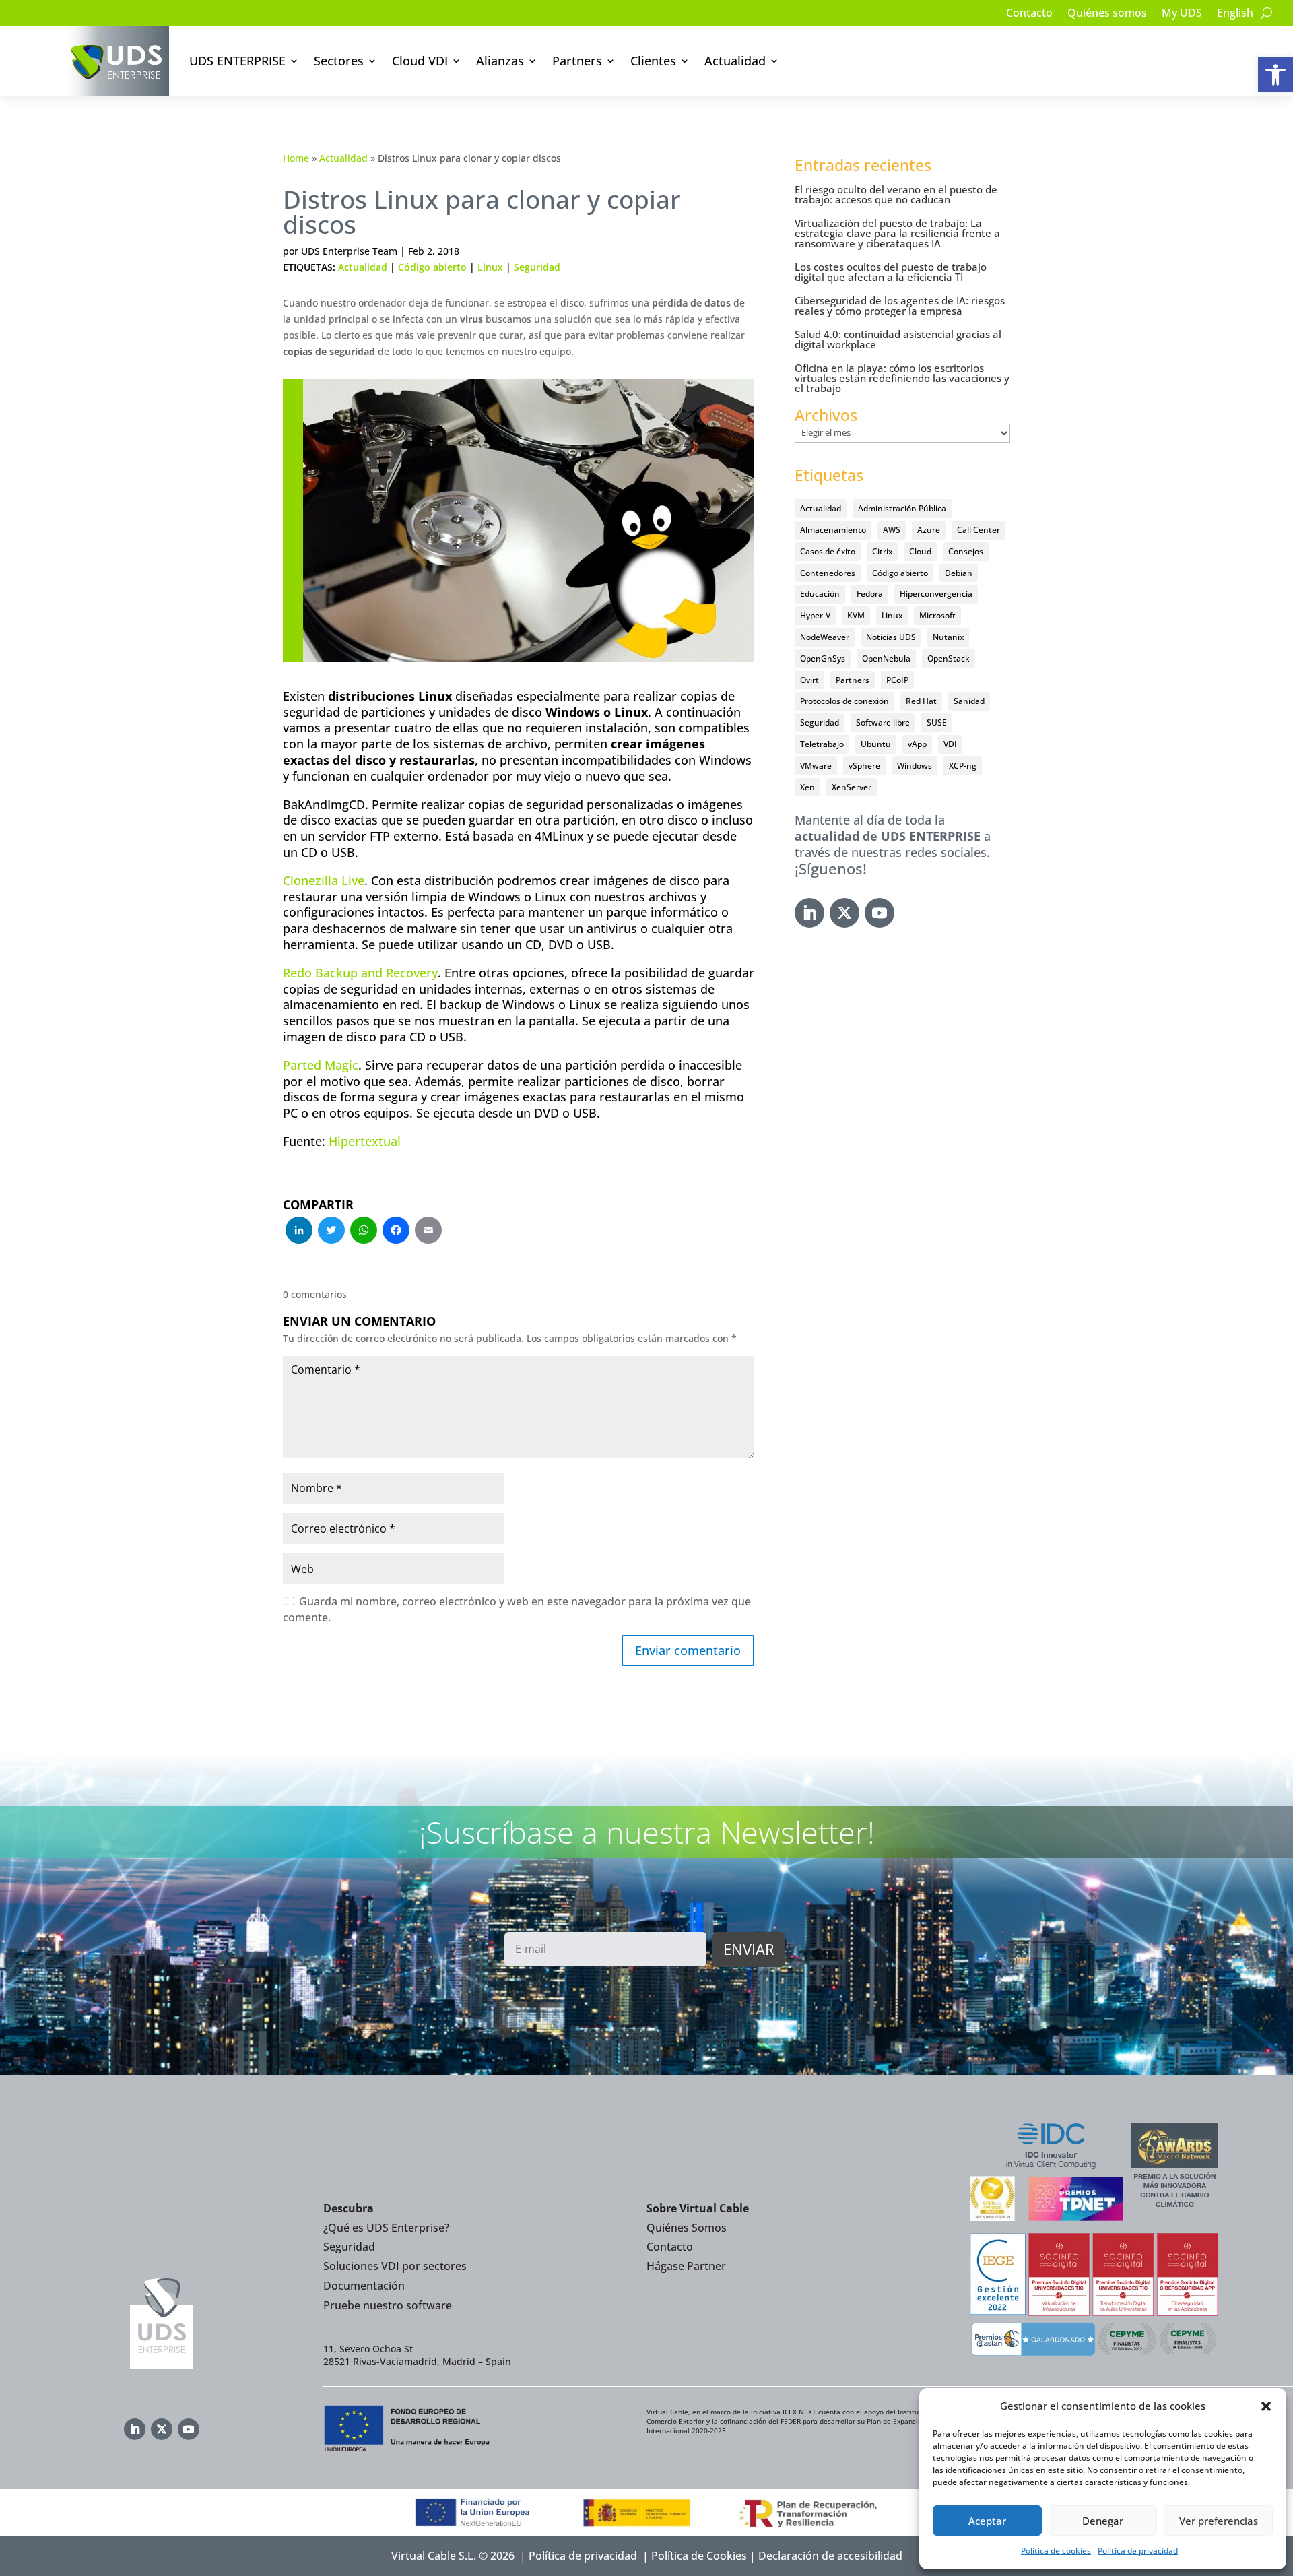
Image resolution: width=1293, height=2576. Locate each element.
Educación (820, 594)
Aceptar (987, 2521)
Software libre (883, 722)
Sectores (339, 61)
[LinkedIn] (299, 1231)
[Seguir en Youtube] (880, 913)
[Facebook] (396, 1231)
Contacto (1029, 14)
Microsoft (937, 615)
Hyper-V (815, 615)
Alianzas (500, 61)
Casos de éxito (828, 551)
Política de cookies (1056, 2551)
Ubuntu (876, 744)
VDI (950, 744)
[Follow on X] (844, 913)
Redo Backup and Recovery (360, 973)
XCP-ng (963, 766)
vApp (917, 744)
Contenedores (828, 573)
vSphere (864, 766)
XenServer (852, 787)
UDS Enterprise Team (349, 251)
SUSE (937, 722)
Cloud (920, 551)
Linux (490, 267)
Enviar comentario (688, 1650)
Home (296, 158)
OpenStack (949, 658)
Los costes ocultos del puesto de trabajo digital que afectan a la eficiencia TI (891, 272)
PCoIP (897, 680)
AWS (892, 530)
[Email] (428, 1231)
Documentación (364, 2286)
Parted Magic (321, 1065)
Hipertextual (365, 1141)
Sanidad (969, 701)
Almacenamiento (833, 530)
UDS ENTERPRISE (237, 61)
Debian (959, 573)
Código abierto (432, 267)
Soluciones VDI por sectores (395, 2266)
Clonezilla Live (324, 880)
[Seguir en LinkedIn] (809, 913)
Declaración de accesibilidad (830, 2556)
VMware (816, 766)
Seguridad (537, 267)
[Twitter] (331, 1231)
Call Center (979, 530)
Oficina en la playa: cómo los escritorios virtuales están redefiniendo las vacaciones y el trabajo (902, 378)
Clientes (653, 61)
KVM (856, 615)
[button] (1275, 75)
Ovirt (809, 680)
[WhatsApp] (364, 1231)
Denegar (1103, 2521)
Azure (929, 530)
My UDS (1182, 14)
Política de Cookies (699, 2556)
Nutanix (948, 637)
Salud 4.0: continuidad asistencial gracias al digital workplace (898, 339)
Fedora (870, 594)
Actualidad (735, 61)
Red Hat (921, 701)
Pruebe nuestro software (388, 2305)
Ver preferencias (1219, 2521)
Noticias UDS (891, 637)
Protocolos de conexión (844, 701)
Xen (807, 787)
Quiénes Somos (687, 2228)
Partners (577, 61)
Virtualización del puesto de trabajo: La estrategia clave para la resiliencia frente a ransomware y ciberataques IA (897, 233)
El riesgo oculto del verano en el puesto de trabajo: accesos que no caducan (896, 194)
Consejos (966, 551)
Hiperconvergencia (936, 594)
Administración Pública (902, 508)
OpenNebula (886, 658)
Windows (915, 766)
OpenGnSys (823, 658)
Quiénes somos (1107, 14)
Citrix (882, 551)
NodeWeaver (825, 637)
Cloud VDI (420, 61)
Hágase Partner (686, 2266)
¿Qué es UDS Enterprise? (386, 2228)
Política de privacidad (1138, 2551)
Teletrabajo (822, 744)
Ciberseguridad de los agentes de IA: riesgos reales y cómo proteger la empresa (900, 305)
